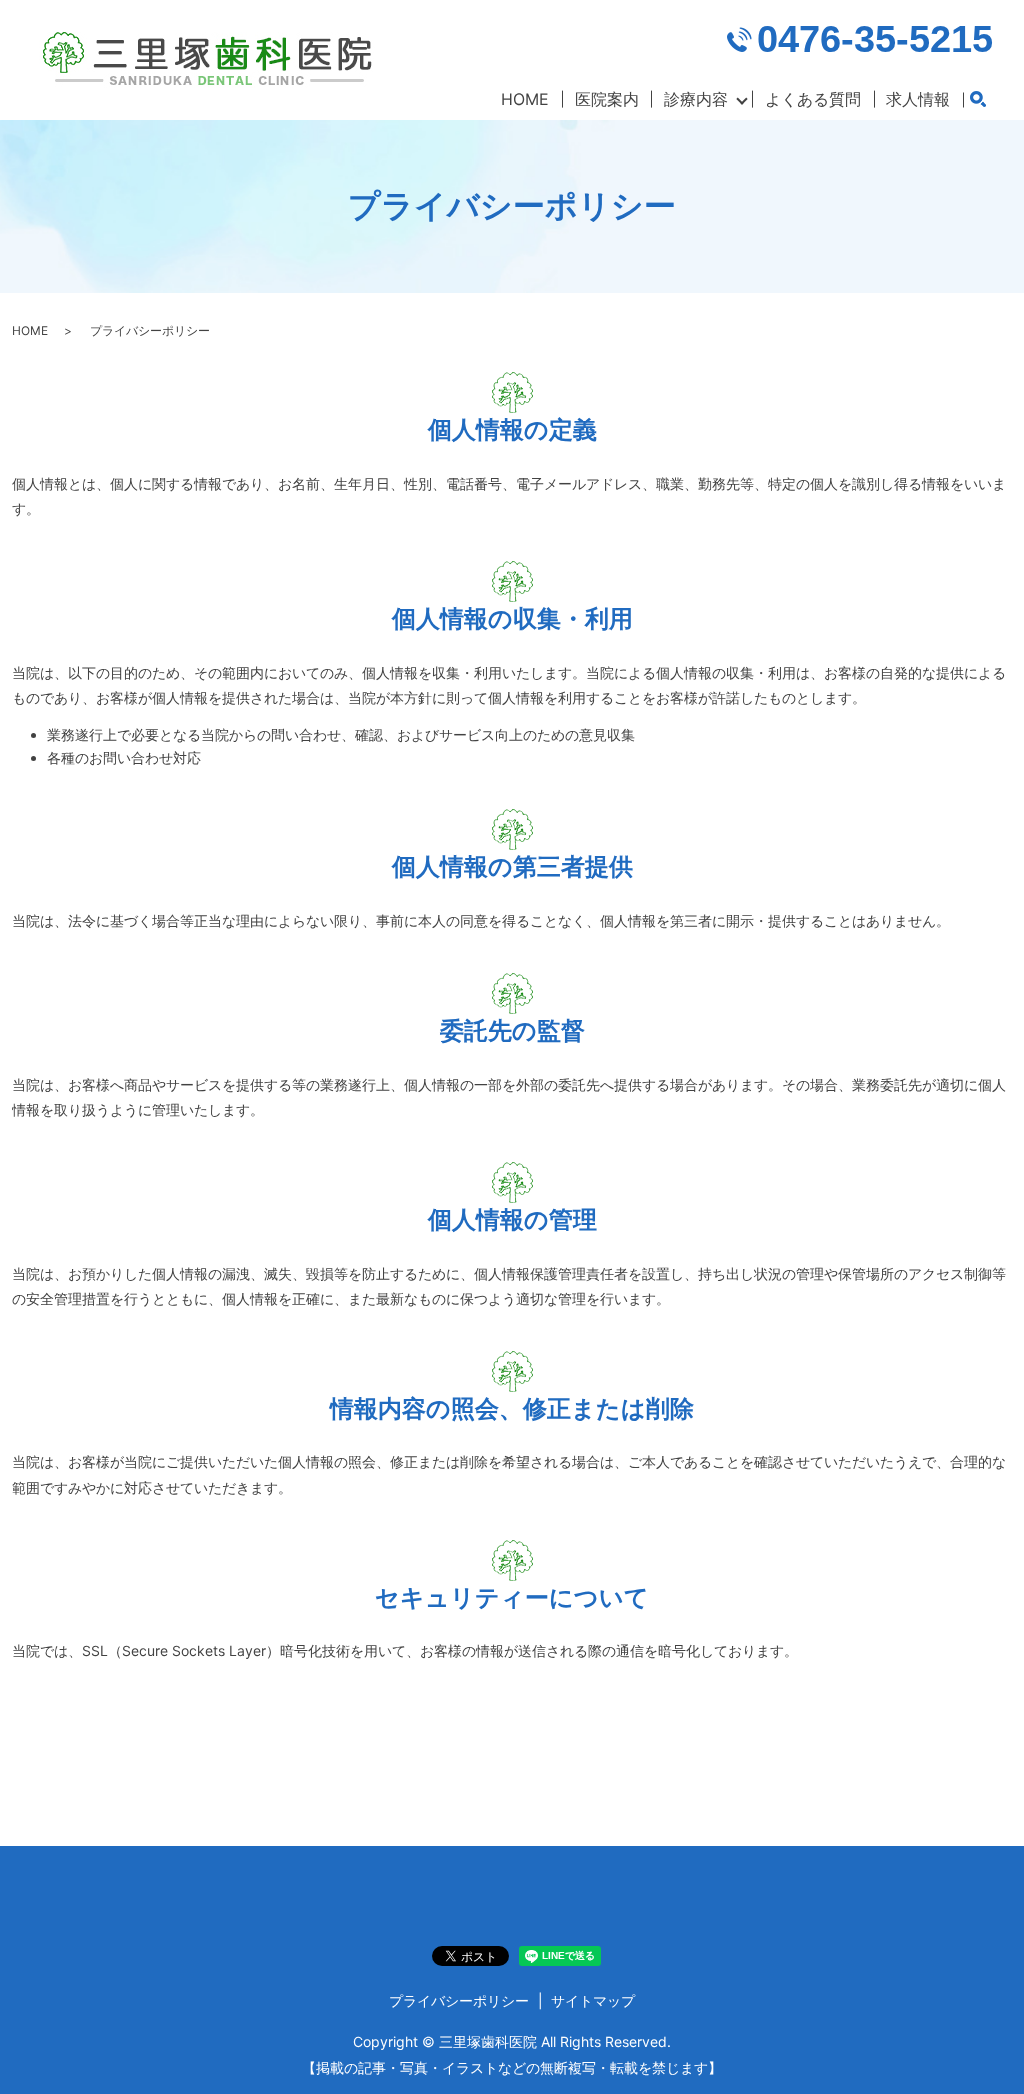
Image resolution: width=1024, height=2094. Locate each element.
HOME (525, 99)
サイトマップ (593, 2000)
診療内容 (696, 99)
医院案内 (607, 99)
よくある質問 (813, 99)
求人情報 (918, 99)
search (978, 100)
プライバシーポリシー (459, 2000)
